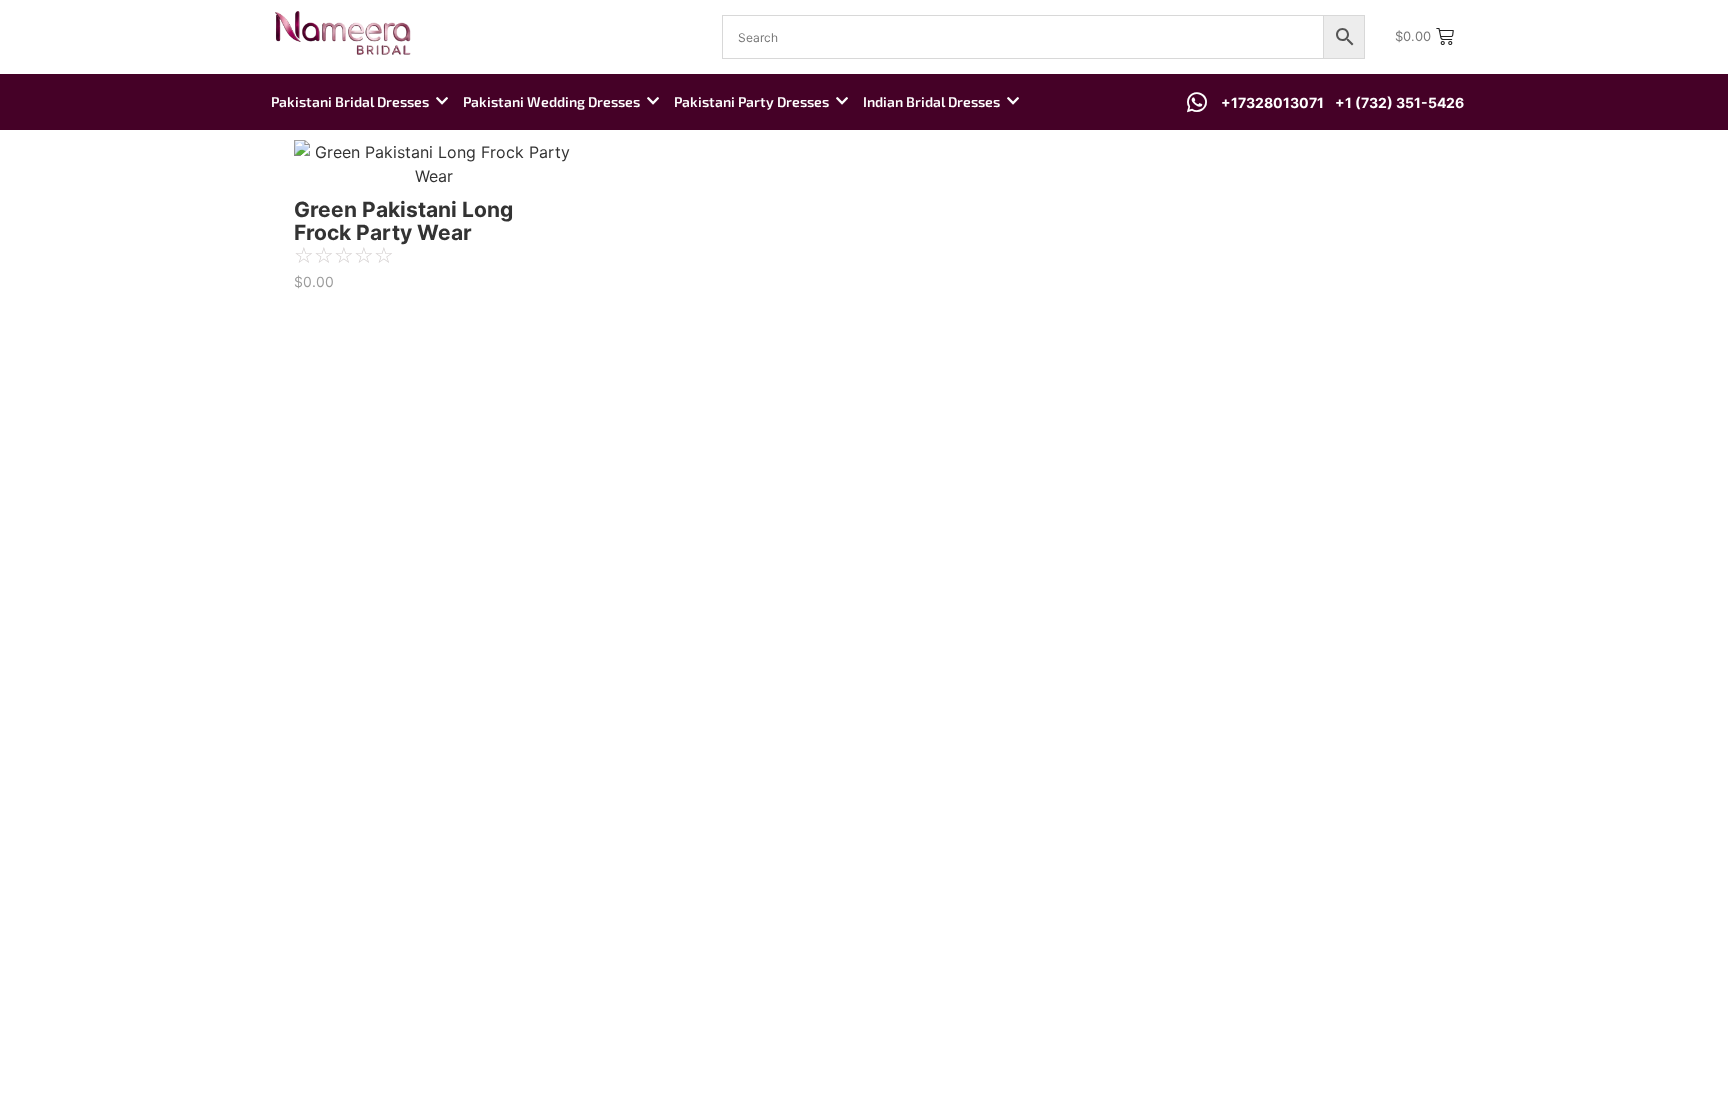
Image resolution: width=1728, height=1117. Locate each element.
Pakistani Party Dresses (751, 101)
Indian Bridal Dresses (931, 101)
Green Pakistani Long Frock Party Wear (403, 221)
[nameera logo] (339, 34)
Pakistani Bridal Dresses (350, 101)
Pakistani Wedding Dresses (551, 101)
